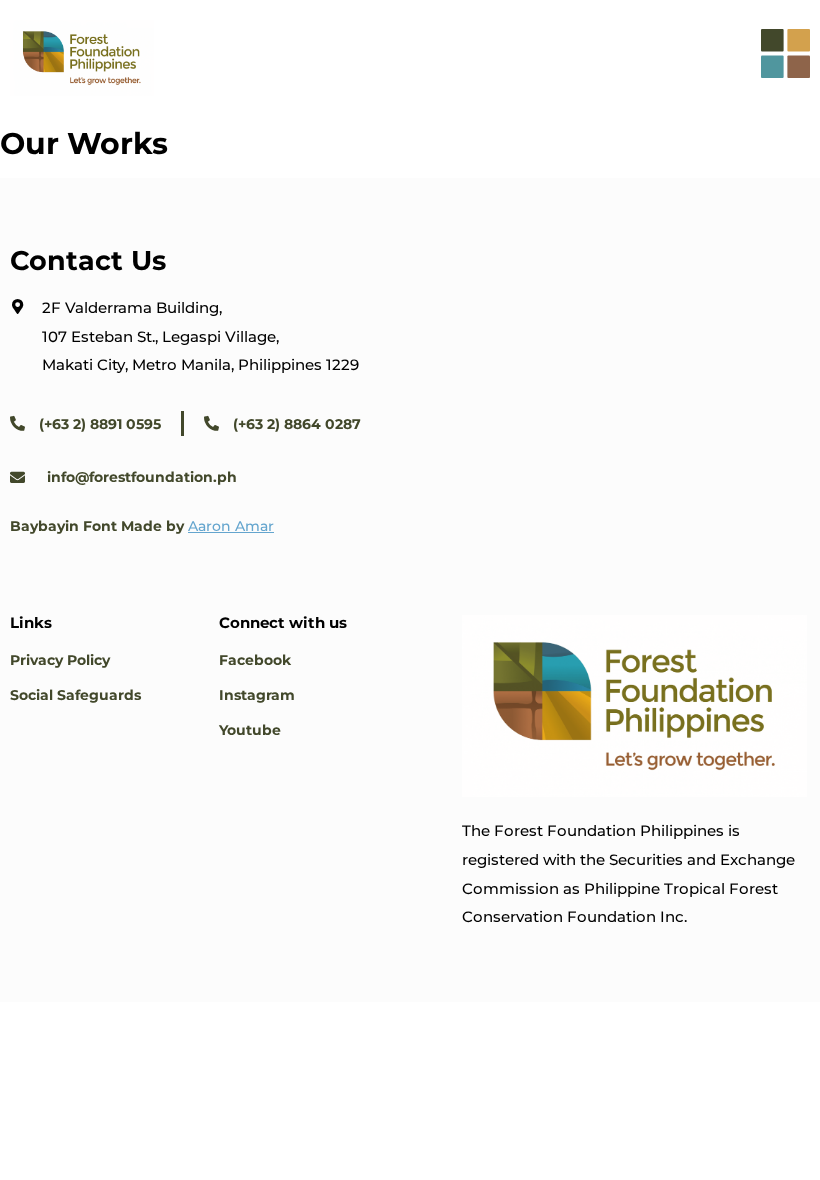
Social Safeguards (75, 695)
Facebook (255, 660)
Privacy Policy (60, 660)
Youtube (250, 730)
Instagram (257, 695)
